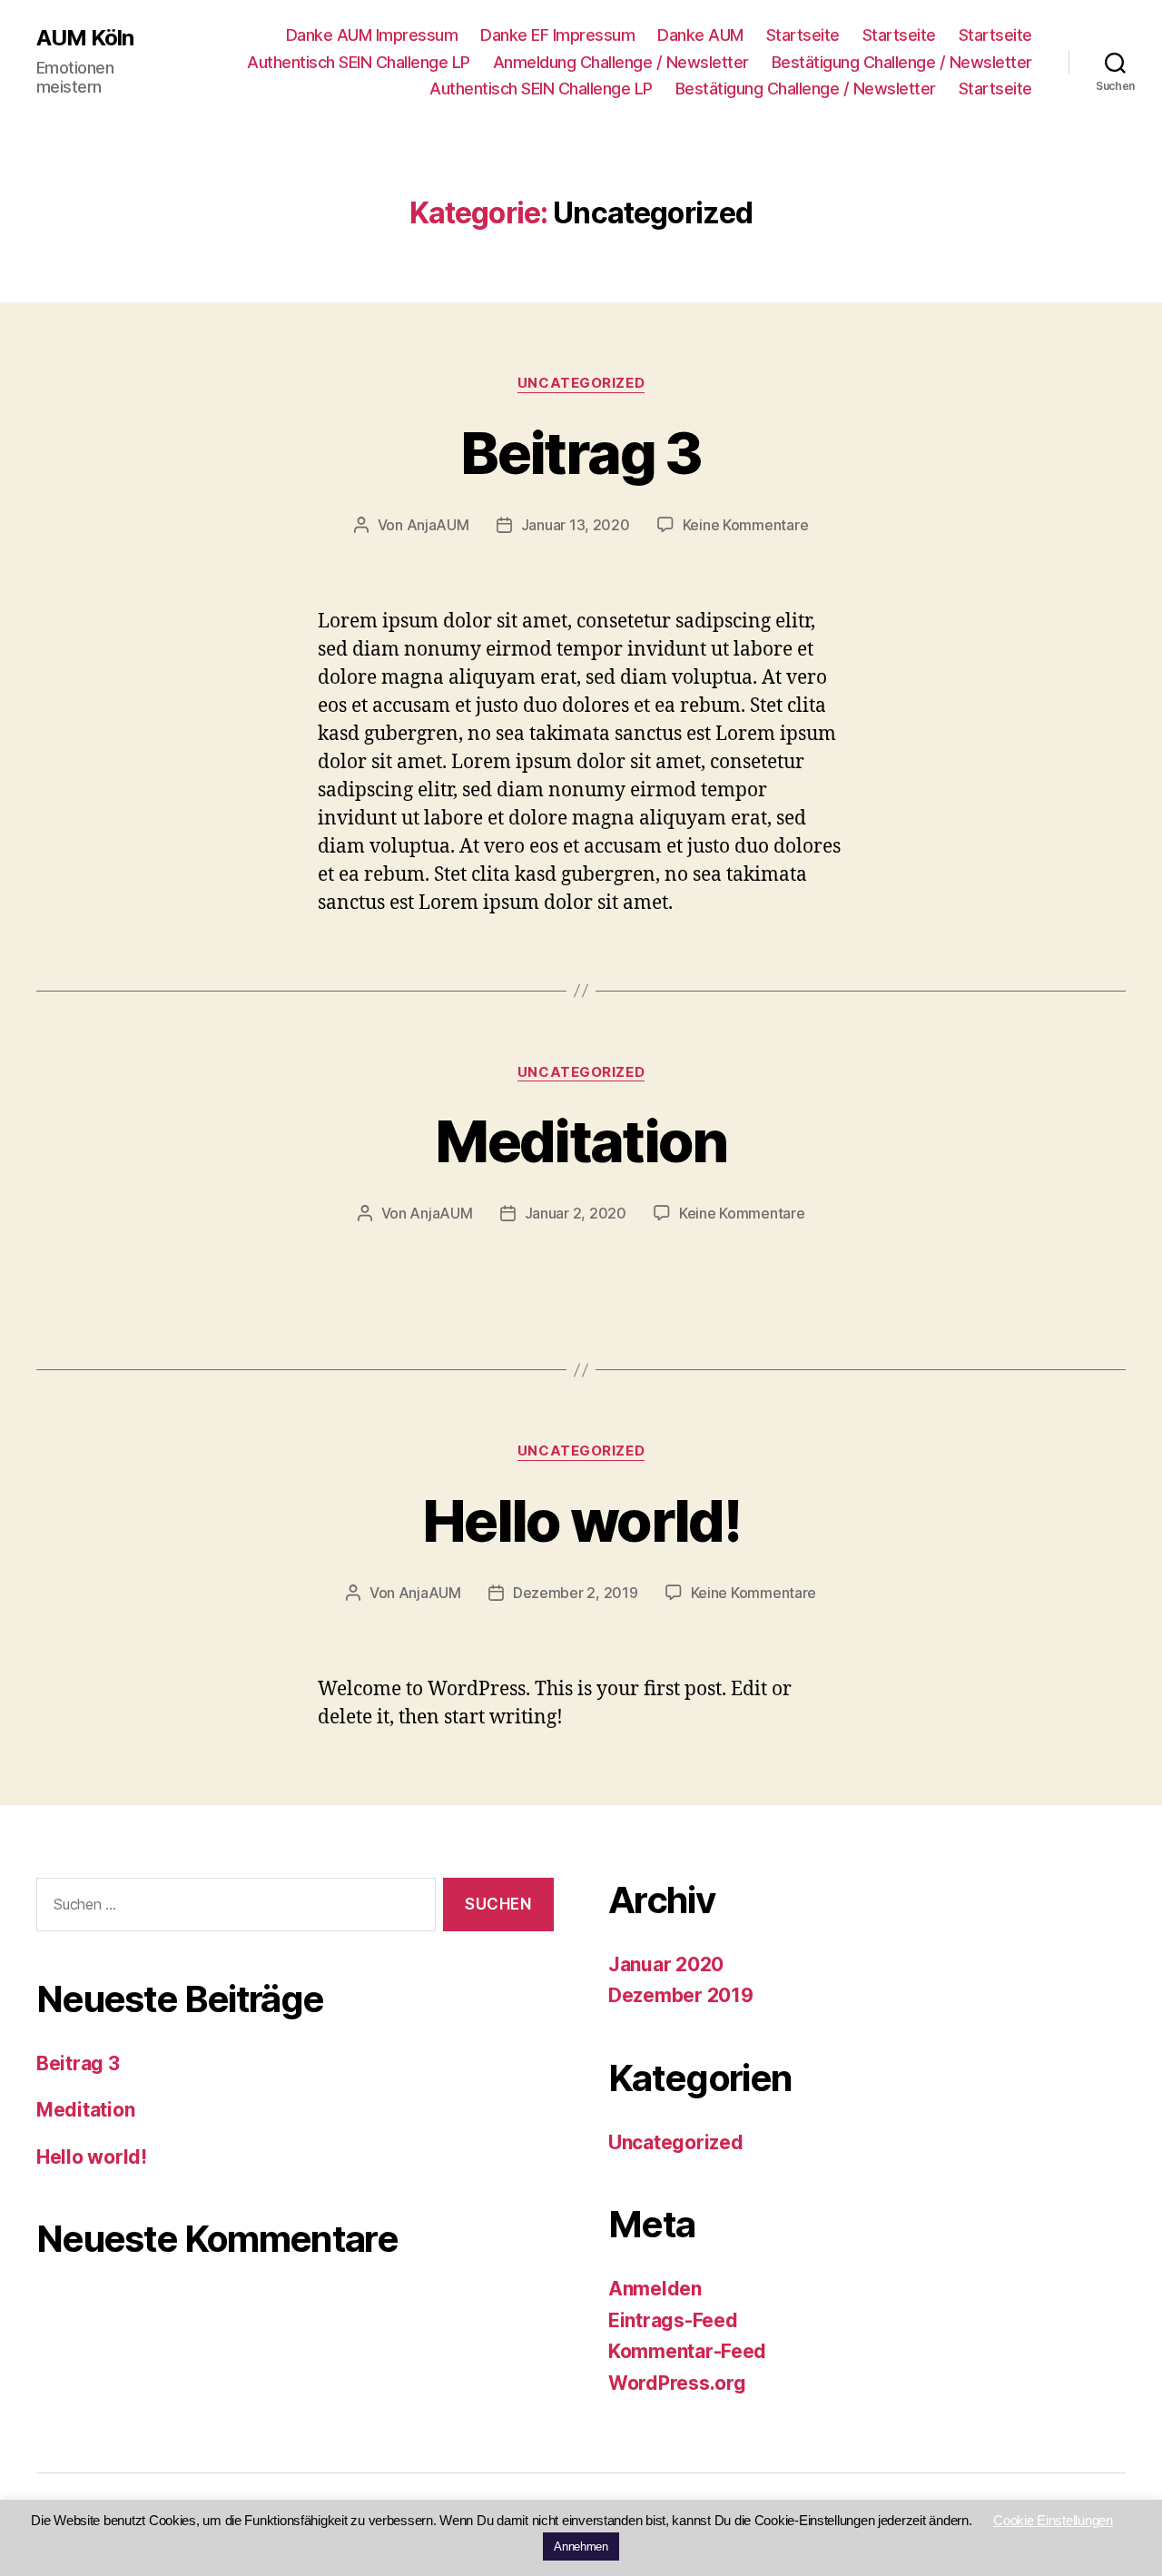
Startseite (803, 35)
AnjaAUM (438, 525)
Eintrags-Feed (673, 2320)
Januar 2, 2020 (576, 1213)
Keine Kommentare (746, 525)
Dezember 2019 (681, 1995)
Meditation (581, 1141)
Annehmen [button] (581, 2546)
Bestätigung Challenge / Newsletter (902, 62)
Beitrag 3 (581, 453)
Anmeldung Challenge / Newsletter (621, 62)
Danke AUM (700, 35)
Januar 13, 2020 (576, 525)
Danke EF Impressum (557, 35)
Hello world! (581, 1520)
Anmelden (655, 2289)
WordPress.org (677, 2383)
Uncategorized (581, 383)
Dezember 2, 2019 (576, 1593)
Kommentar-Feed (687, 2351)
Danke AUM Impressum (372, 35)
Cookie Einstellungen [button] (1053, 2520)
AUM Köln (85, 38)
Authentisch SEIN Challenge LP (359, 62)
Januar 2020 (666, 1964)
